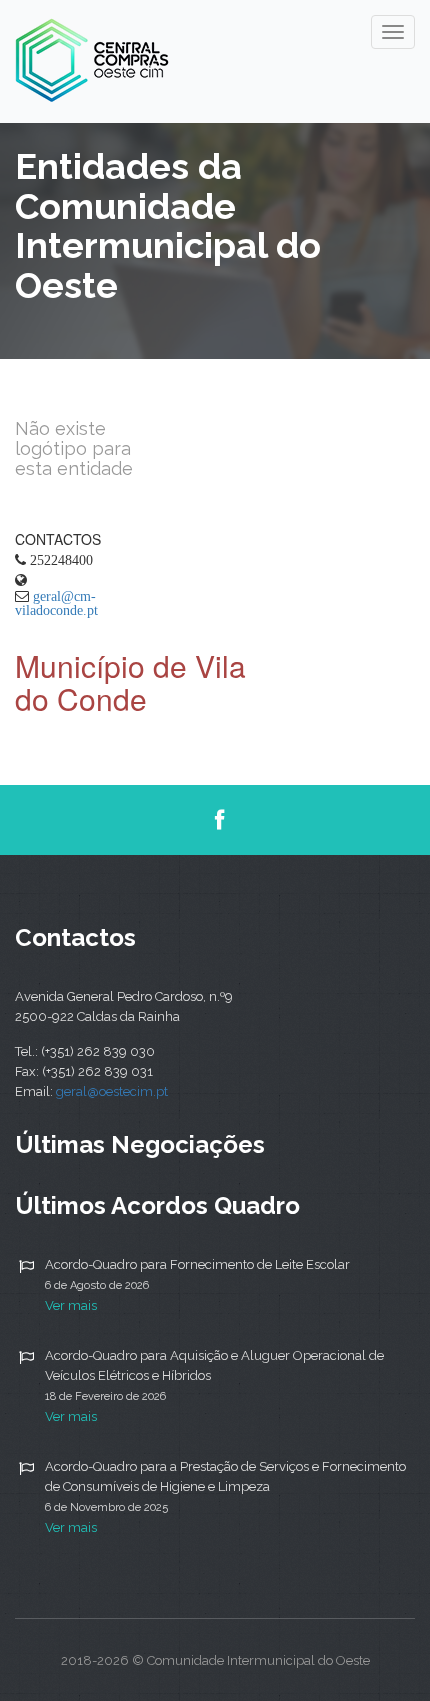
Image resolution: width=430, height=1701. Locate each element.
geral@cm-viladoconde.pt (56, 603)
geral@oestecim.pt (112, 1091)
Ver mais (71, 1305)
